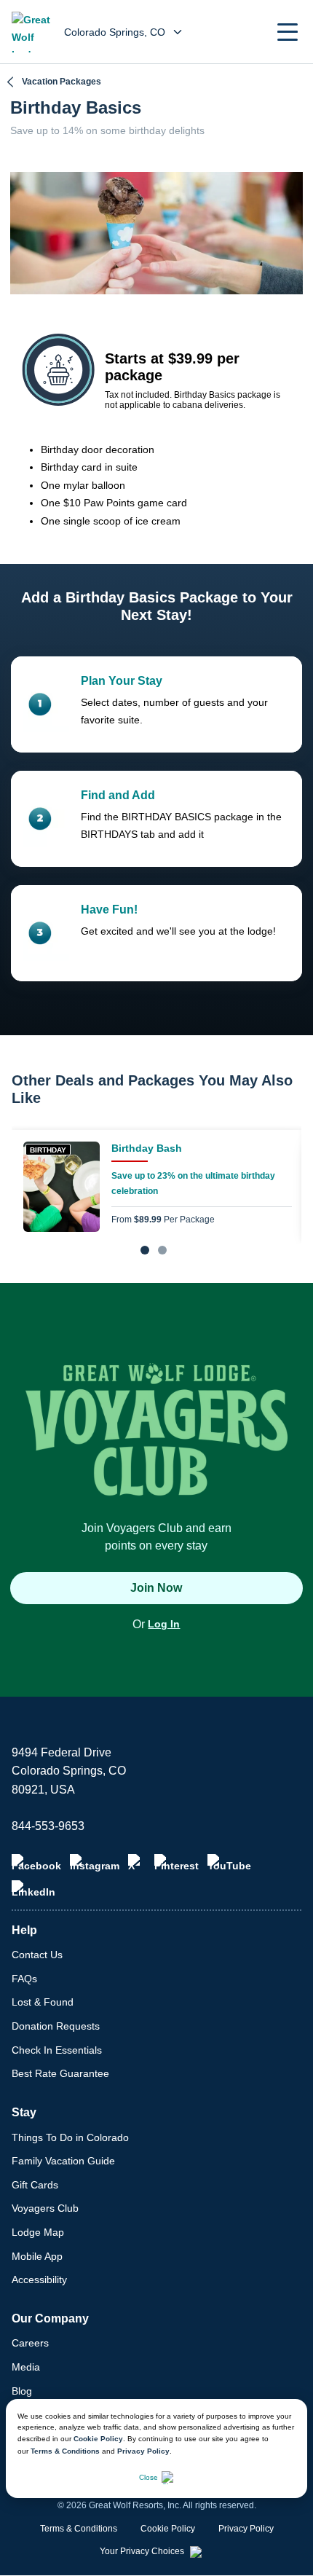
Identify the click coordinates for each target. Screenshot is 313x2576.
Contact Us (37, 1955)
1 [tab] (145, 1250)
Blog (22, 2391)
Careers (30, 2343)
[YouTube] (229, 1863)
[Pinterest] (177, 1863)
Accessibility (39, 2279)
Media (26, 2367)
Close (148, 2477)
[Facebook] (36, 1863)
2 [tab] (162, 1250)
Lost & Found (43, 2002)
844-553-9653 (48, 1826)
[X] (137, 1863)
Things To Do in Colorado (70, 2137)
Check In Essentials (57, 2050)
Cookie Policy (98, 2439)
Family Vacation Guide (63, 2161)
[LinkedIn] (33, 1889)
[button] (288, 32)
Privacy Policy (143, 2451)
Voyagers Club (45, 2208)
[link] (156, 1187)
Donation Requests (56, 2026)
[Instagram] (95, 1863)
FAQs (24, 1979)
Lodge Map (38, 2232)
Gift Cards (35, 2185)
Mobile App (37, 2256)
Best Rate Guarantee (60, 2073)
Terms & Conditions (65, 2451)
